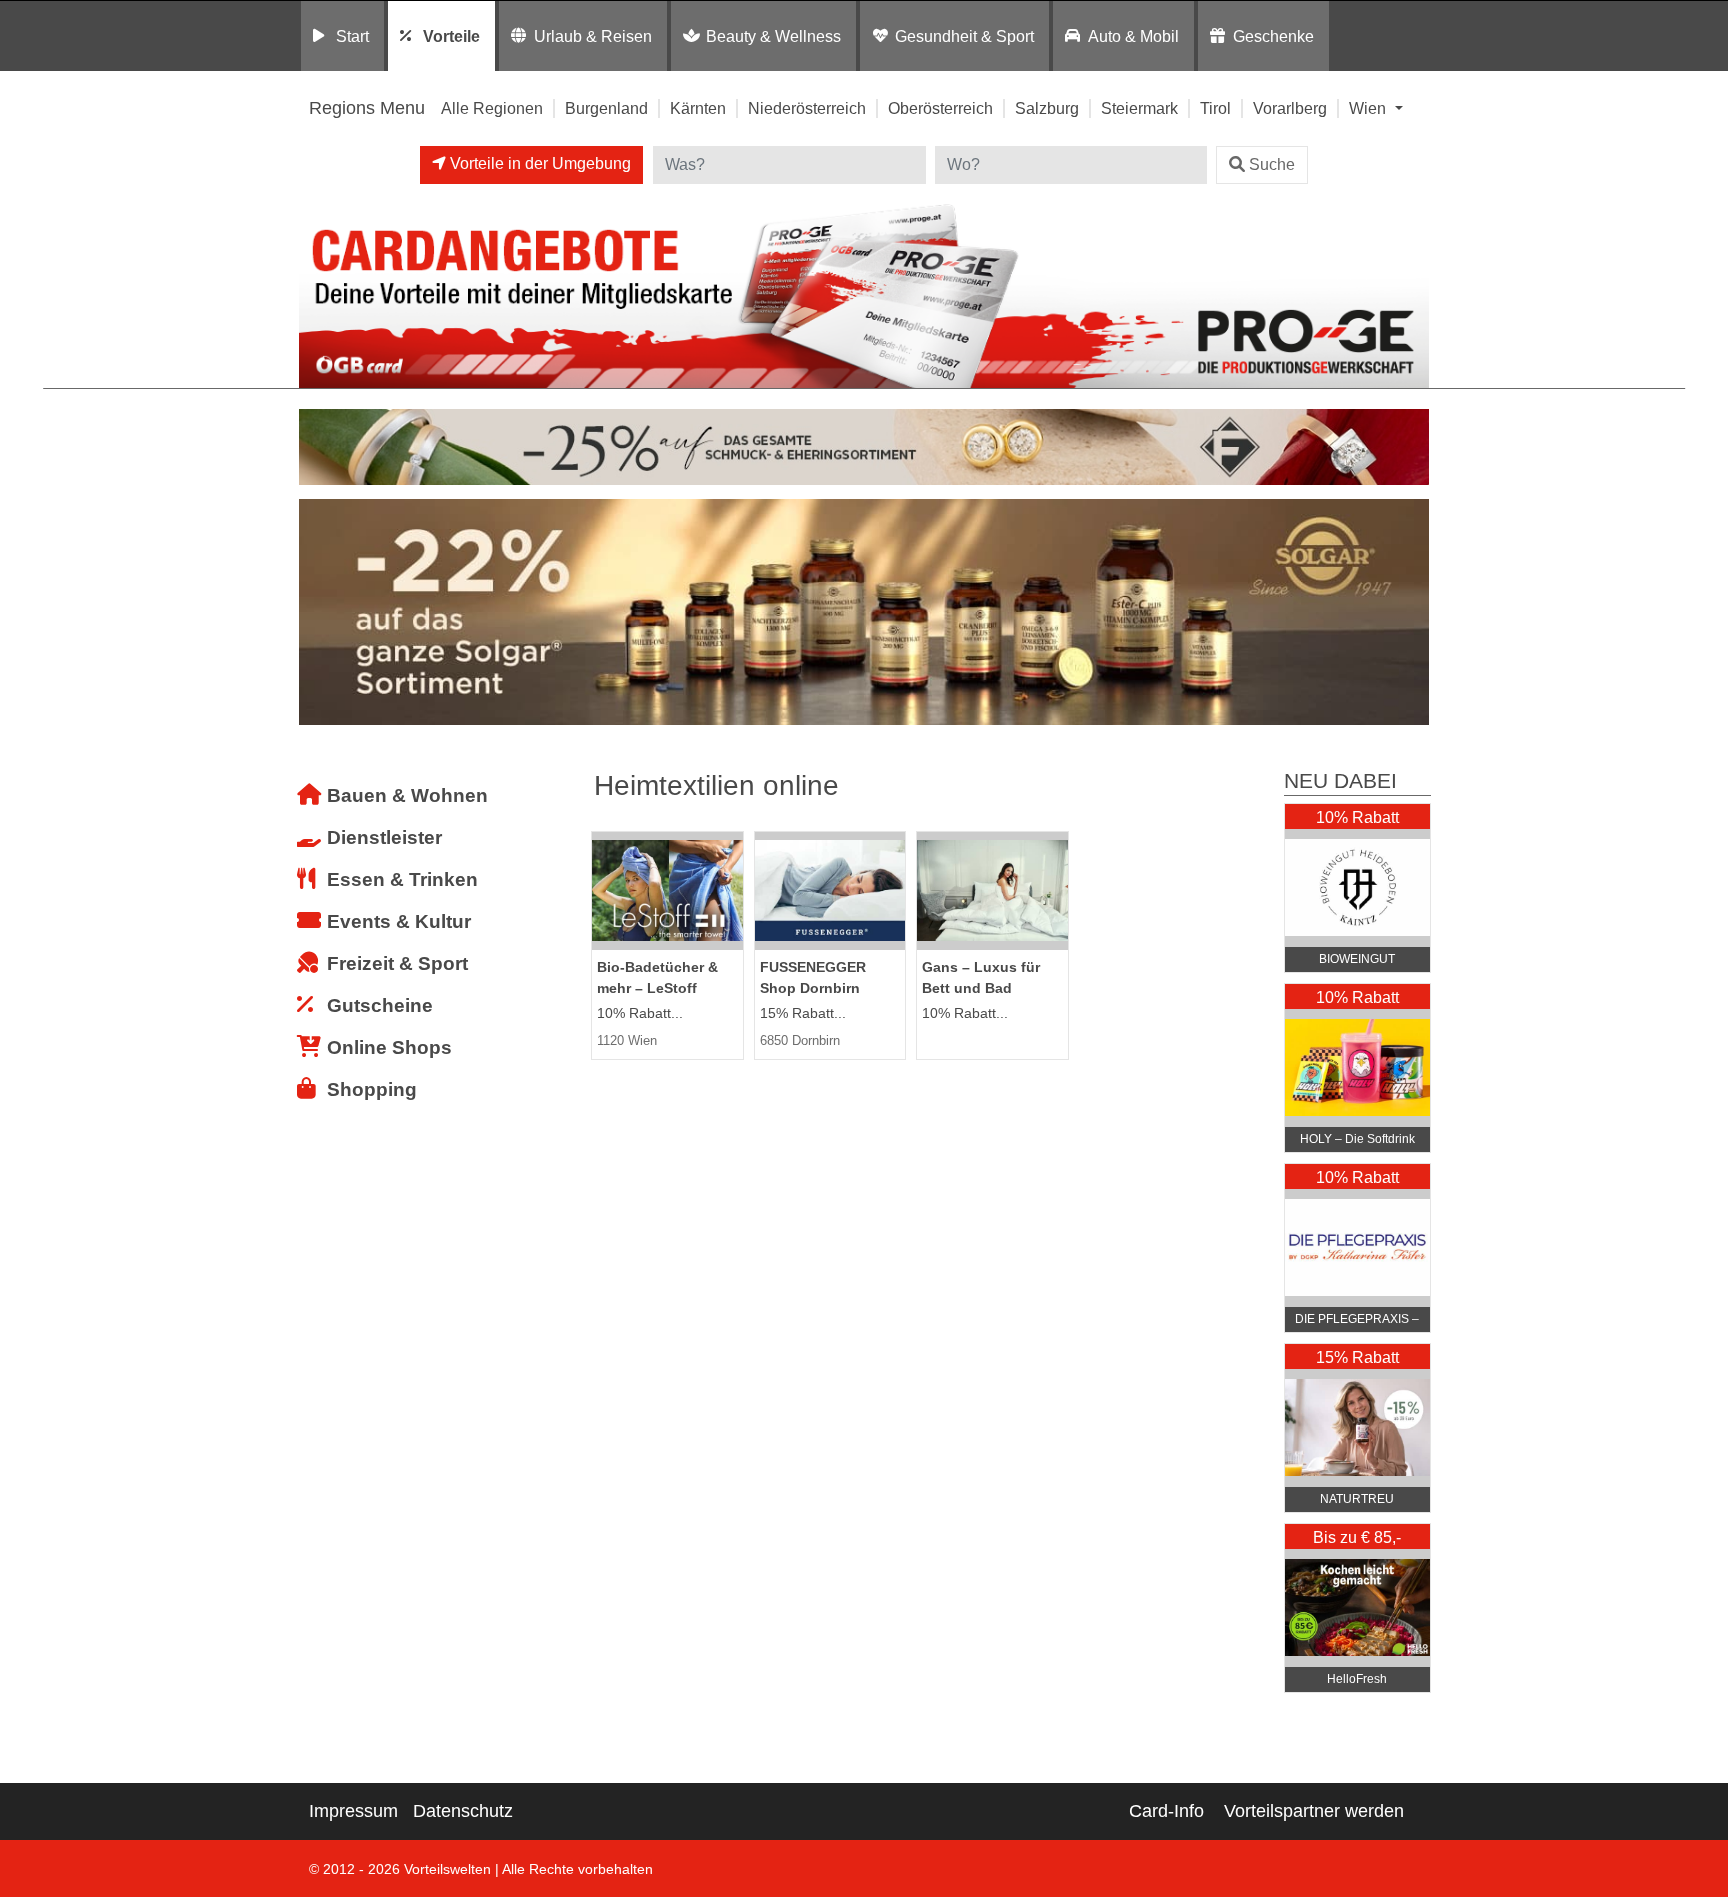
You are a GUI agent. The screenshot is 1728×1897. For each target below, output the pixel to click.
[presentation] (318, 617)
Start (352, 36)
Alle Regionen (492, 108)
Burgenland (606, 108)
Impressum (353, 1811)
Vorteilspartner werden (1314, 1811)
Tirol (1215, 108)
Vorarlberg (1290, 108)
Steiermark (1139, 108)
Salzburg (1047, 108)
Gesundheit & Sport (964, 36)
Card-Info (1166, 1811)
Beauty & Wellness (773, 36)
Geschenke (1273, 36)
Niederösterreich (807, 108)
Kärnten (698, 108)
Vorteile (451, 36)
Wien (1369, 108)
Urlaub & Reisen (593, 36)
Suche (1272, 164)
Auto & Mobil (1133, 36)
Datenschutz (463, 1811)
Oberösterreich (940, 108)
